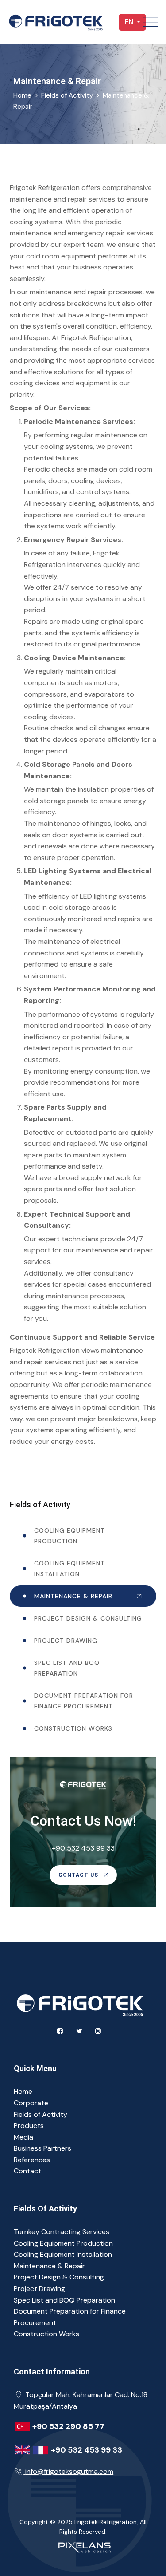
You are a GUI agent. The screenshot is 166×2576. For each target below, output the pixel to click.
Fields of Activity (67, 95)
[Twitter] (79, 2031)
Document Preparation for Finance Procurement (84, 1701)
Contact (27, 2171)
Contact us (79, 1875)
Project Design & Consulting (88, 1618)
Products (29, 2126)
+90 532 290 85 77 (68, 2426)
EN (130, 22)
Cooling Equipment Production (69, 1536)
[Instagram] (98, 2031)
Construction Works (73, 1728)
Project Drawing (66, 1641)
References (32, 2160)
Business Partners (42, 2148)
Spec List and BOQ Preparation (67, 1668)
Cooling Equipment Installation (69, 1569)
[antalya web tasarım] (83, 2546)
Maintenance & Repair (73, 1596)
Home (23, 2091)
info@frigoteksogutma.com (69, 2471)
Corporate (31, 2103)
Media (23, 2137)
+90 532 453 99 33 (83, 1848)
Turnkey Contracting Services (62, 2232)
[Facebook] (60, 2031)
